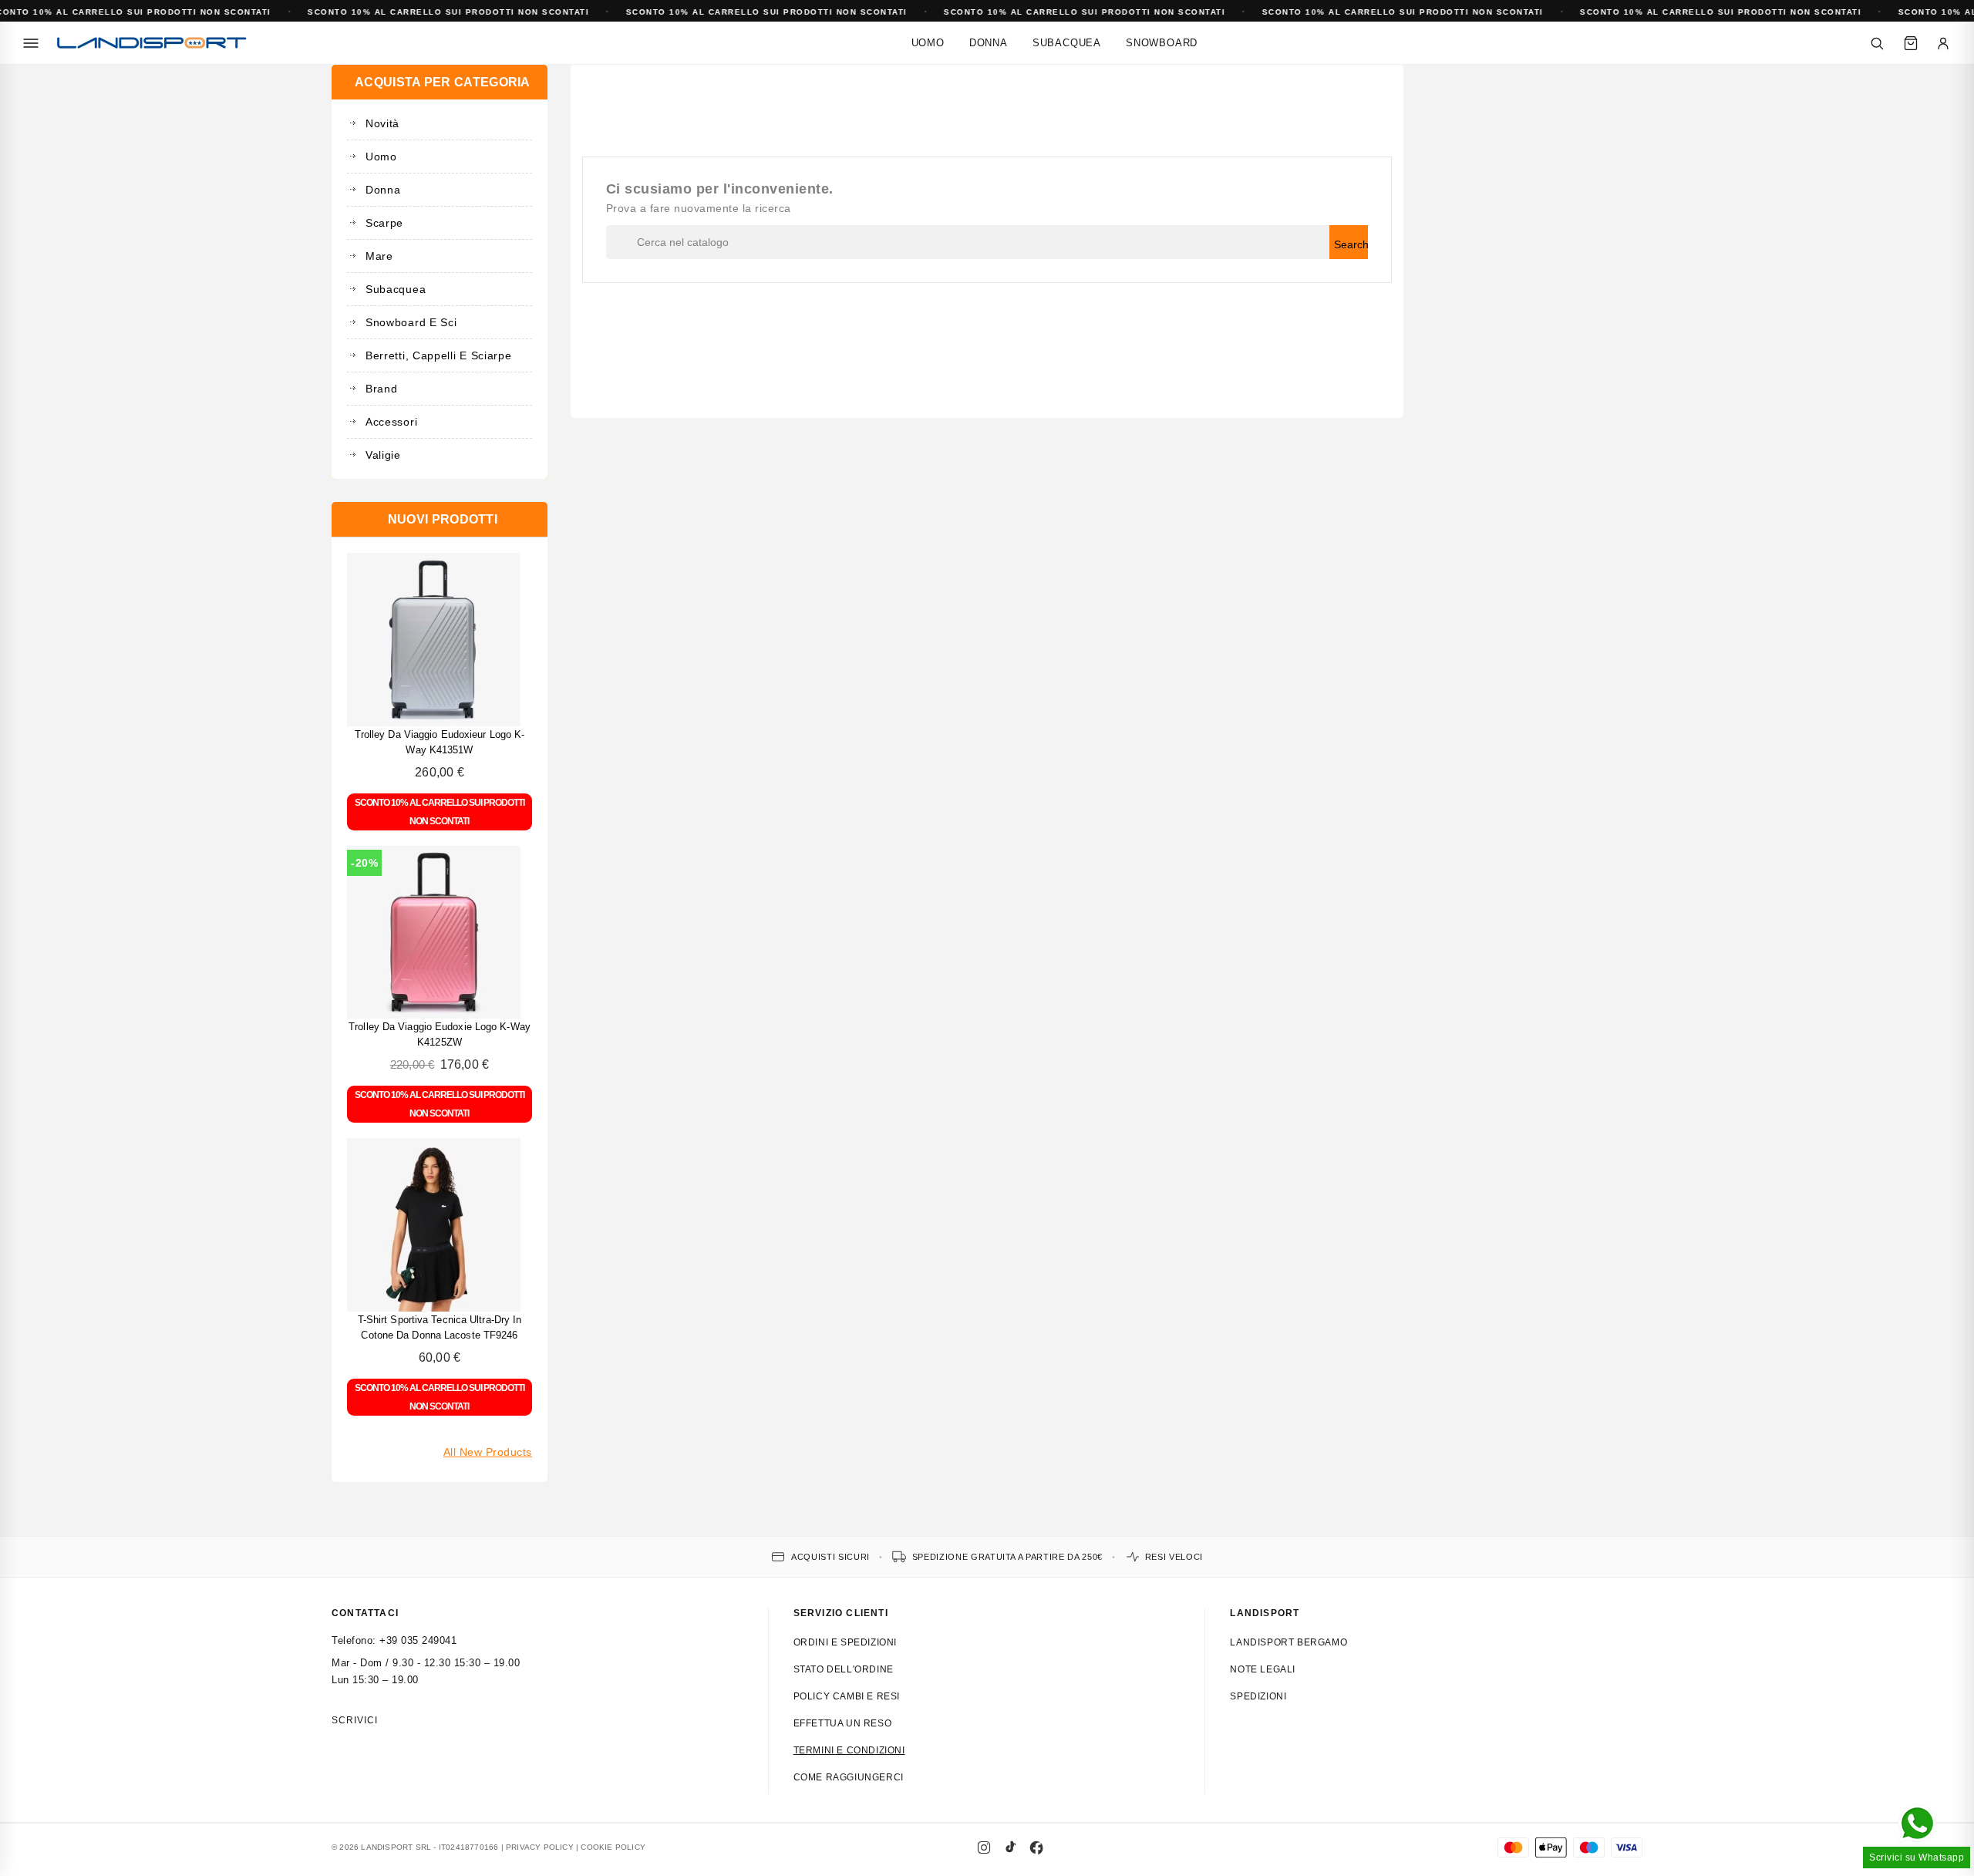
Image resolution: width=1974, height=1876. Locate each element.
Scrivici (355, 1720)
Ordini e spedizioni (845, 1642)
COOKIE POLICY (613, 1847)
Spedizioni (1258, 1696)
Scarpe (384, 223)
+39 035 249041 (418, 1640)
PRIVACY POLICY (540, 1847)
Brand (382, 389)
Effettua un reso (843, 1723)
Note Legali (1263, 1669)
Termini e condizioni (849, 1750)
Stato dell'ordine (844, 1669)
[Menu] (31, 43)
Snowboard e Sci (411, 322)
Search (1351, 244)
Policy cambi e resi (847, 1696)
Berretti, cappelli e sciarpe (439, 355)
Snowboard (1162, 43)
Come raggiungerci (849, 1777)
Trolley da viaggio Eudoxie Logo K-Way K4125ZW (440, 1034)
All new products (488, 1452)
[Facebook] (1036, 1847)
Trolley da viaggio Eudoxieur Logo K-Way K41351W (440, 742)
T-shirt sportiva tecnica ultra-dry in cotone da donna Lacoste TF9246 (440, 1327)
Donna (989, 43)
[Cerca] (1877, 43)
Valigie (383, 455)
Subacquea (1067, 43)
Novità (382, 123)
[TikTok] (1010, 1847)
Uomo (928, 43)
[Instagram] (984, 1847)
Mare (379, 256)
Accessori (391, 422)
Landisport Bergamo (1288, 1642)
